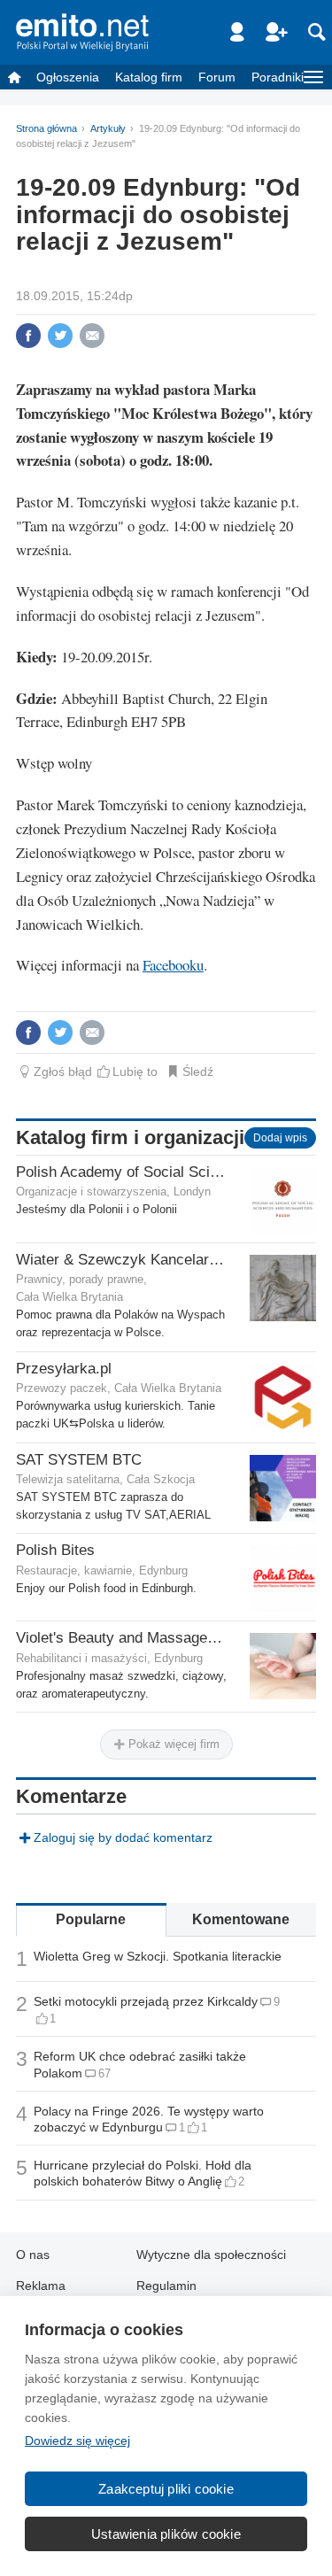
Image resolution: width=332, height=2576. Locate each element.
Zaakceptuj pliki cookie (166, 2489)
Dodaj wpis (280, 1138)
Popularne (91, 1919)
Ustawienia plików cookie (166, 2534)
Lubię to (135, 1071)
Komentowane (241, 1919)
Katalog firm (149, 77)
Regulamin (166, 2286)
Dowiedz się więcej (77, 2441)
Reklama (41, 2286)
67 (104, 2073)
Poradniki (278, 77)
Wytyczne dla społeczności (211, 2255)
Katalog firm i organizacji (130, 1137)
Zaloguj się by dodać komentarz (123, 1837)
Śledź (198, 1071)
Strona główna (46, 128)
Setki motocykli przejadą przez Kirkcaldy (146, 2001)
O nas (33, 2255)
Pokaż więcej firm (172, 1744)
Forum (217, 77)
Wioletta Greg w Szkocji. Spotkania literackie (158, 1956)
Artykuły (108, 128)
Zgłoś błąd (63, 1071)
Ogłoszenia (68, 77)
